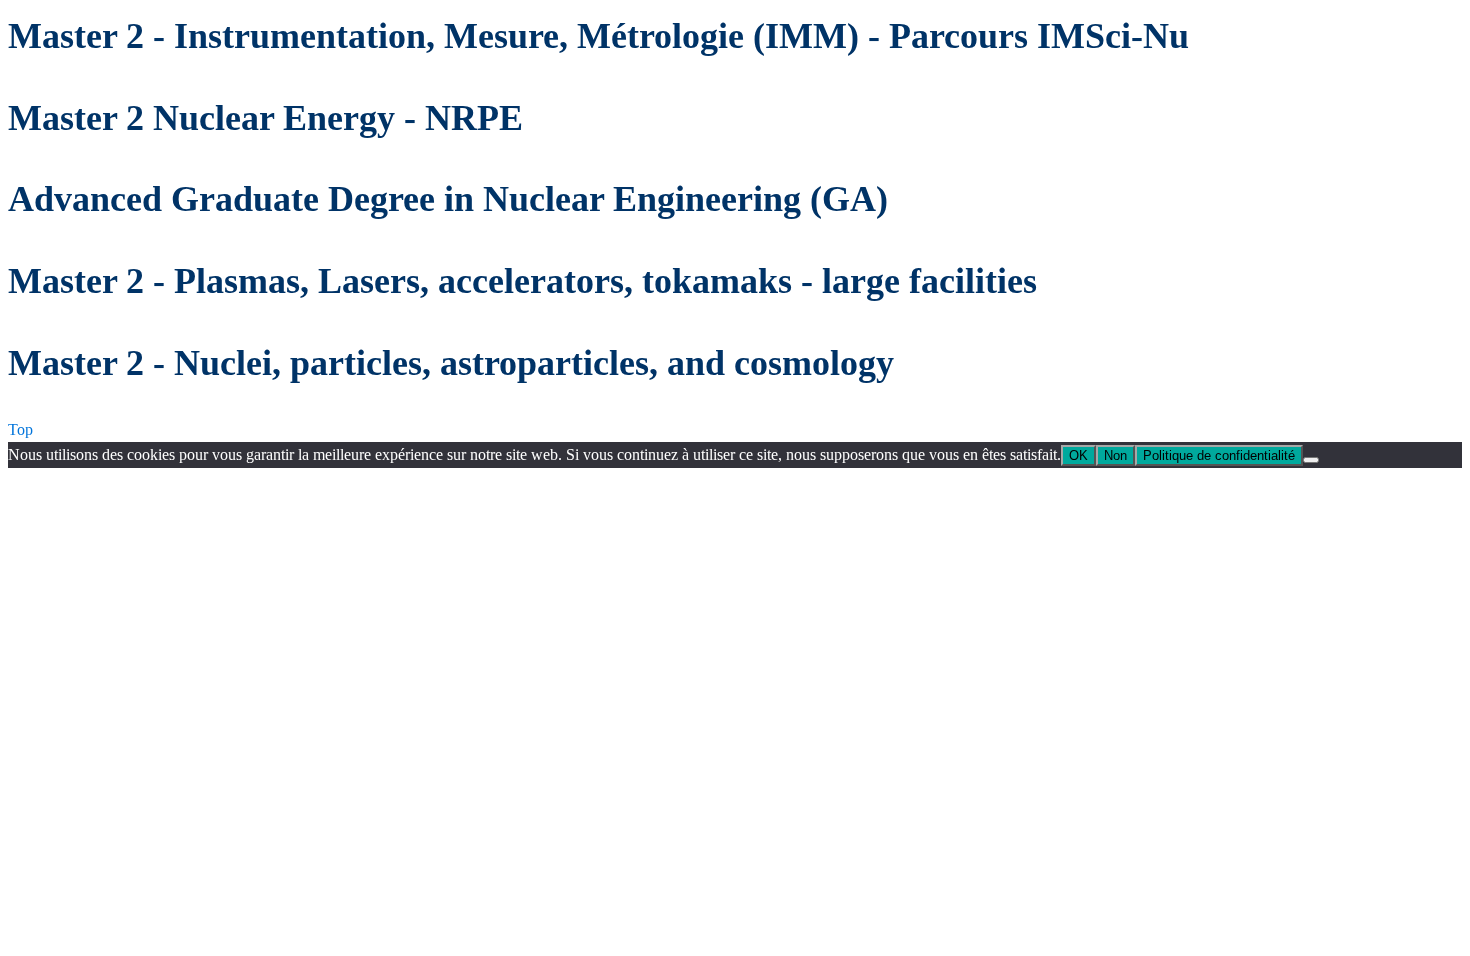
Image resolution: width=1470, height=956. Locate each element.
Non (1115, 455)
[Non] (1311, 460)
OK (1078, 455)
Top (20, 429)
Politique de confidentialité (1219, 455)
